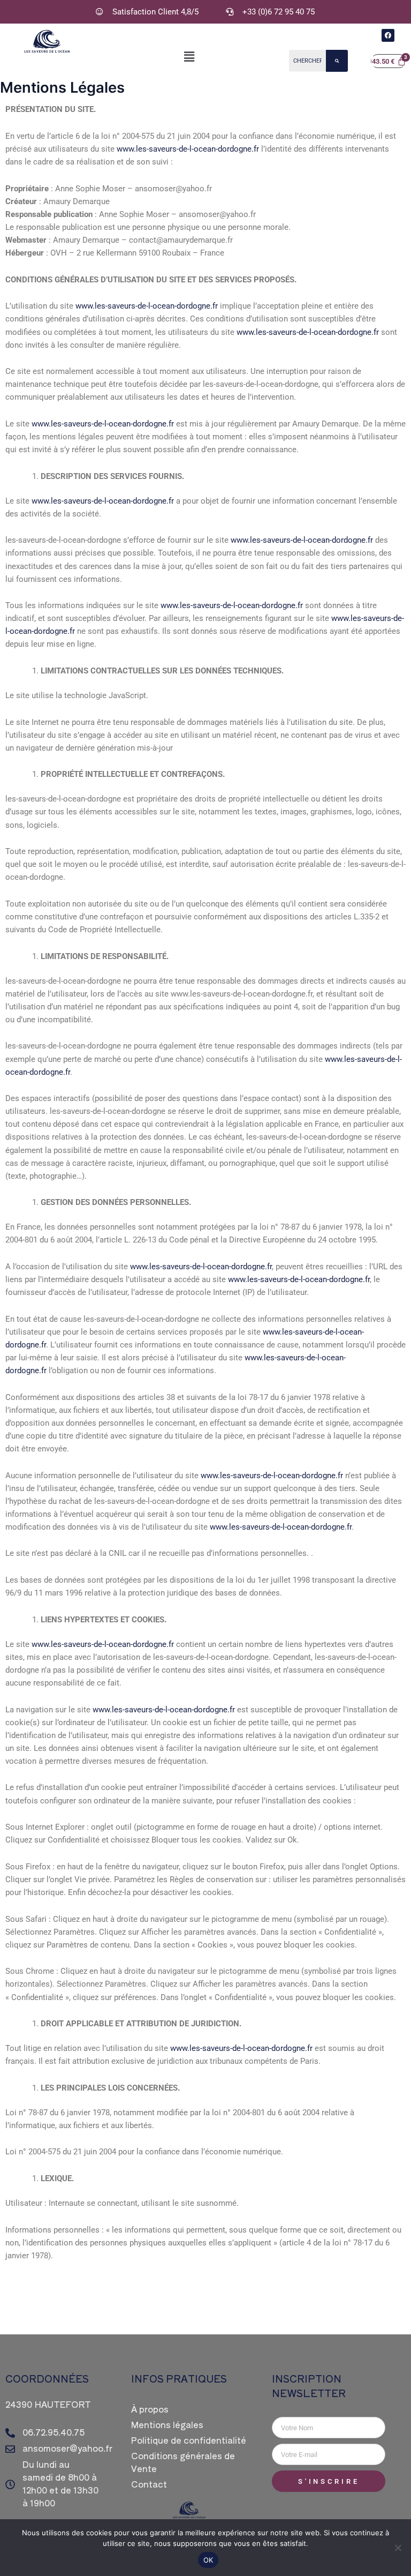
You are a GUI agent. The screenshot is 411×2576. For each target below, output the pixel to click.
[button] (189, 57)
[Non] (398, 2548)
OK (208, 2560)
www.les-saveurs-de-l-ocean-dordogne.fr (188, 149)
